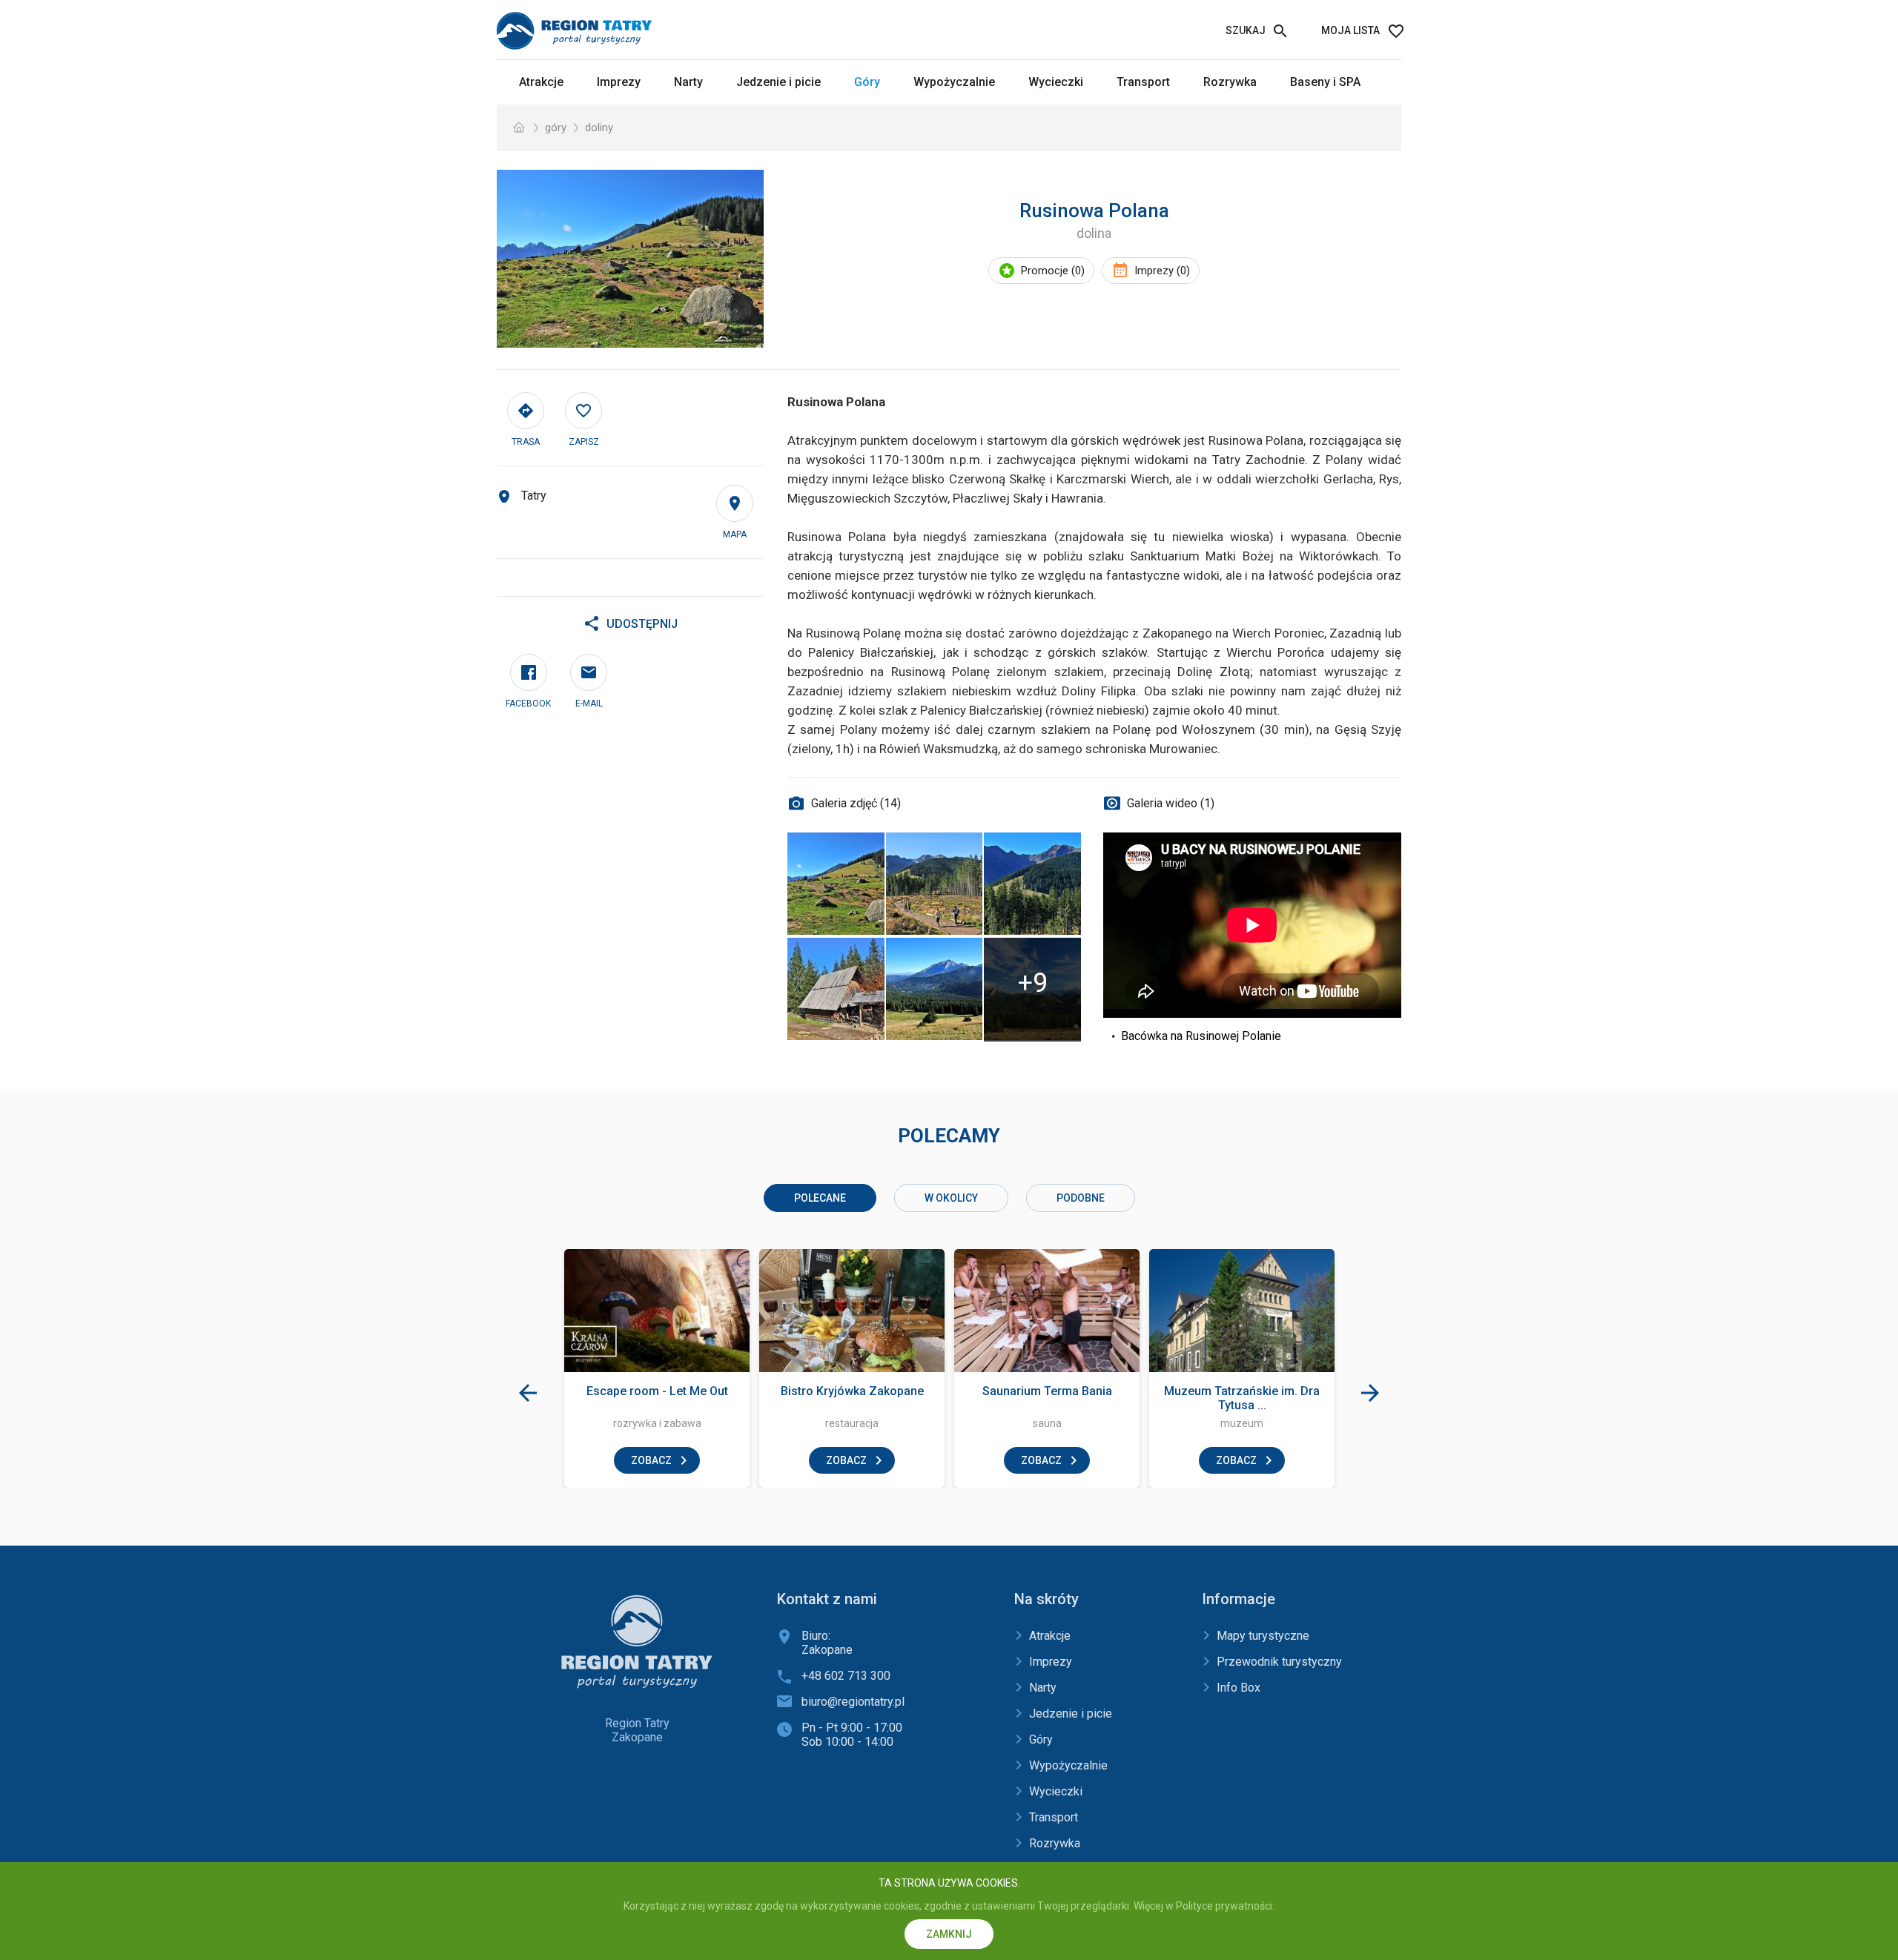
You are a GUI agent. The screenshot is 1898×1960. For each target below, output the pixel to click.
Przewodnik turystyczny (1279, 1662)
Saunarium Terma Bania (1047, 1391)
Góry (867, 82)
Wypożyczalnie (954, 82)
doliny (599, 128)
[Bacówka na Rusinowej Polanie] (836, 989)
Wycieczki (1056, 82)
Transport (1143, 82)
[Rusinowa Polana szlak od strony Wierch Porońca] (934, 884)
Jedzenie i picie (778, 82)
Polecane (820, 1198)
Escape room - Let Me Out (657, 1391)
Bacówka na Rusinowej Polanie (1201, 1036)
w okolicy (951, 1198)
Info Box (1239, 1688)
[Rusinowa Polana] (630, 259)
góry (556, 128)
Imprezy (619, 82)
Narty (688, 82)
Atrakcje (541, 82)
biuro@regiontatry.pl (853, 1702)
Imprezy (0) (1162, 271)
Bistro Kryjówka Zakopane (852, 1391)
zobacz (651, 1460)
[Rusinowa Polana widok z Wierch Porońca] (1033, 884)
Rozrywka (1230, 82)
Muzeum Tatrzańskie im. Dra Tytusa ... (1242, 1398)
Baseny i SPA (1325, 82)
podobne (1081, 1198)
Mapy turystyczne (1263, 1636)
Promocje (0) (1053, 271)
